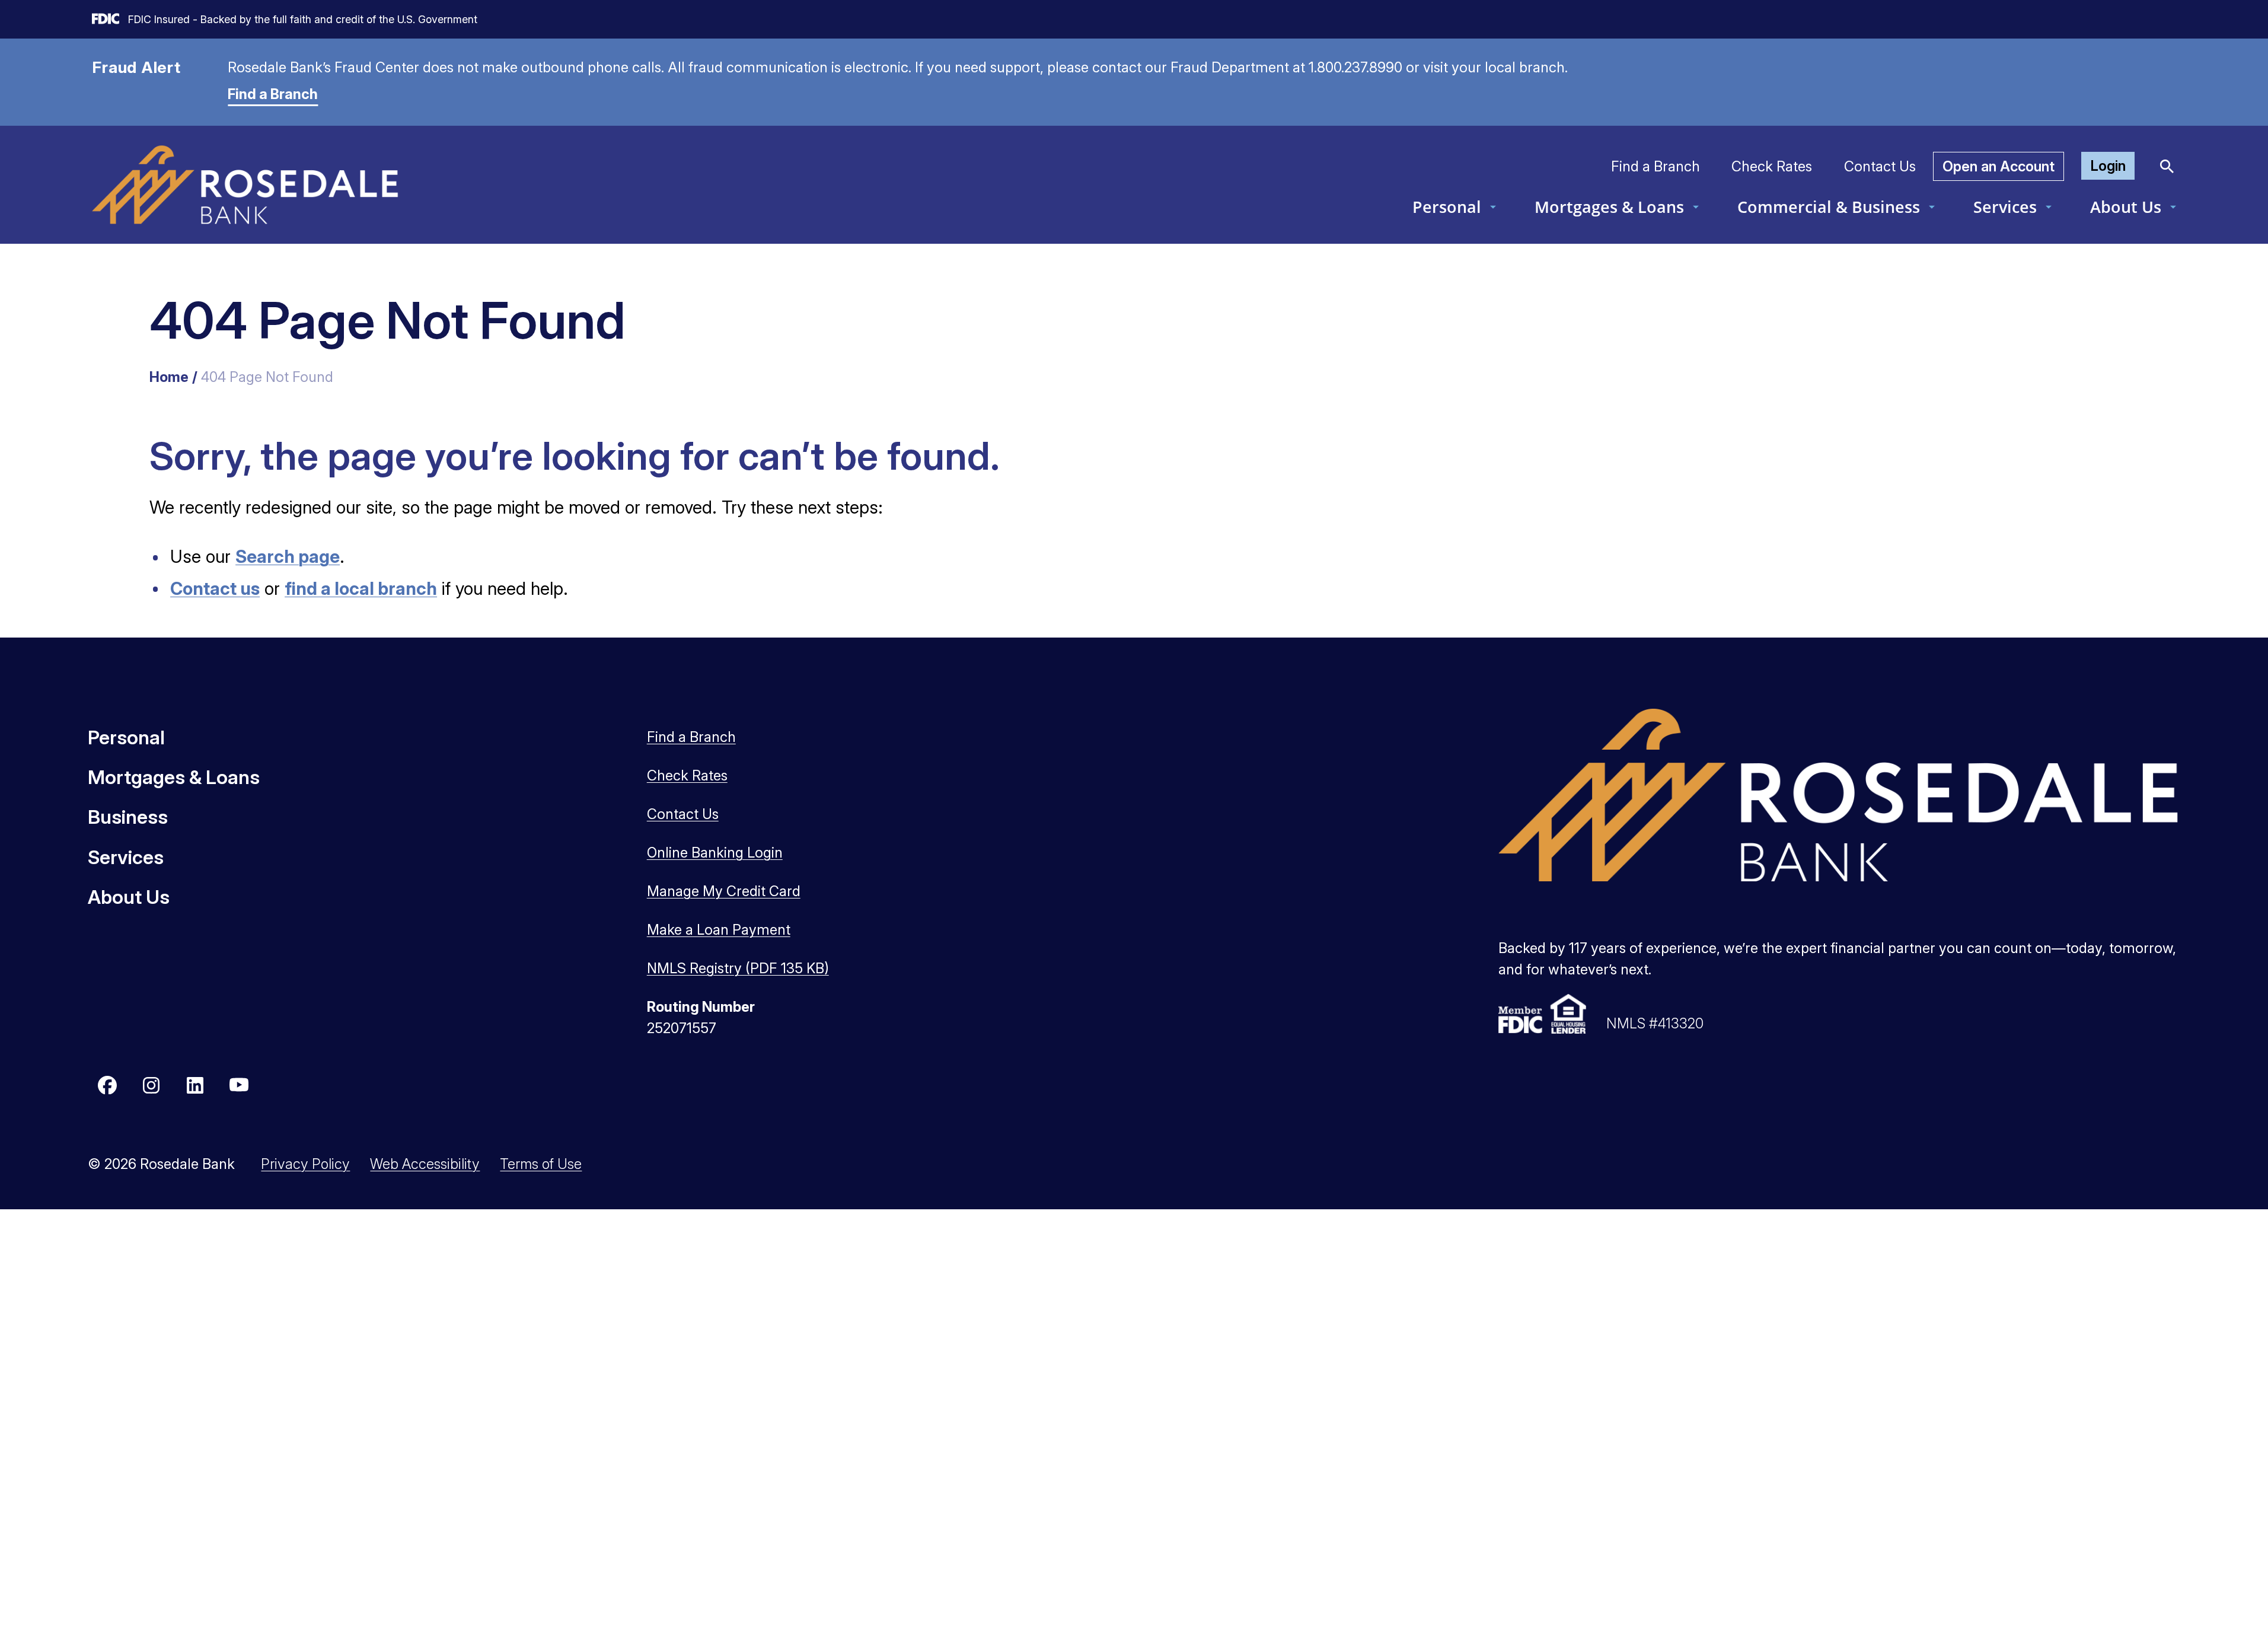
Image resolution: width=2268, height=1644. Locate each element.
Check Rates (1772, 166)
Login (2108, 166)
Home (169, 377)
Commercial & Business (1829, 207)
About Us (2126, 207)
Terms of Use (541, 1164)
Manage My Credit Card (724, 891)
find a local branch (361, 588)
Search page (288, 556)
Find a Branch (273, 94)
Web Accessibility (425, 1164)
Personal (1447, 207)
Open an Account (1999, 166)
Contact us (215, 588)
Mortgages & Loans (1609, 207)
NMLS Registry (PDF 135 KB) (738, 968)
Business (128, 817)
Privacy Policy (305, 1164)
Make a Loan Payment (719, 930)
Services (2005, 207)
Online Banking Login (715, 853)
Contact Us (1880, 166)
